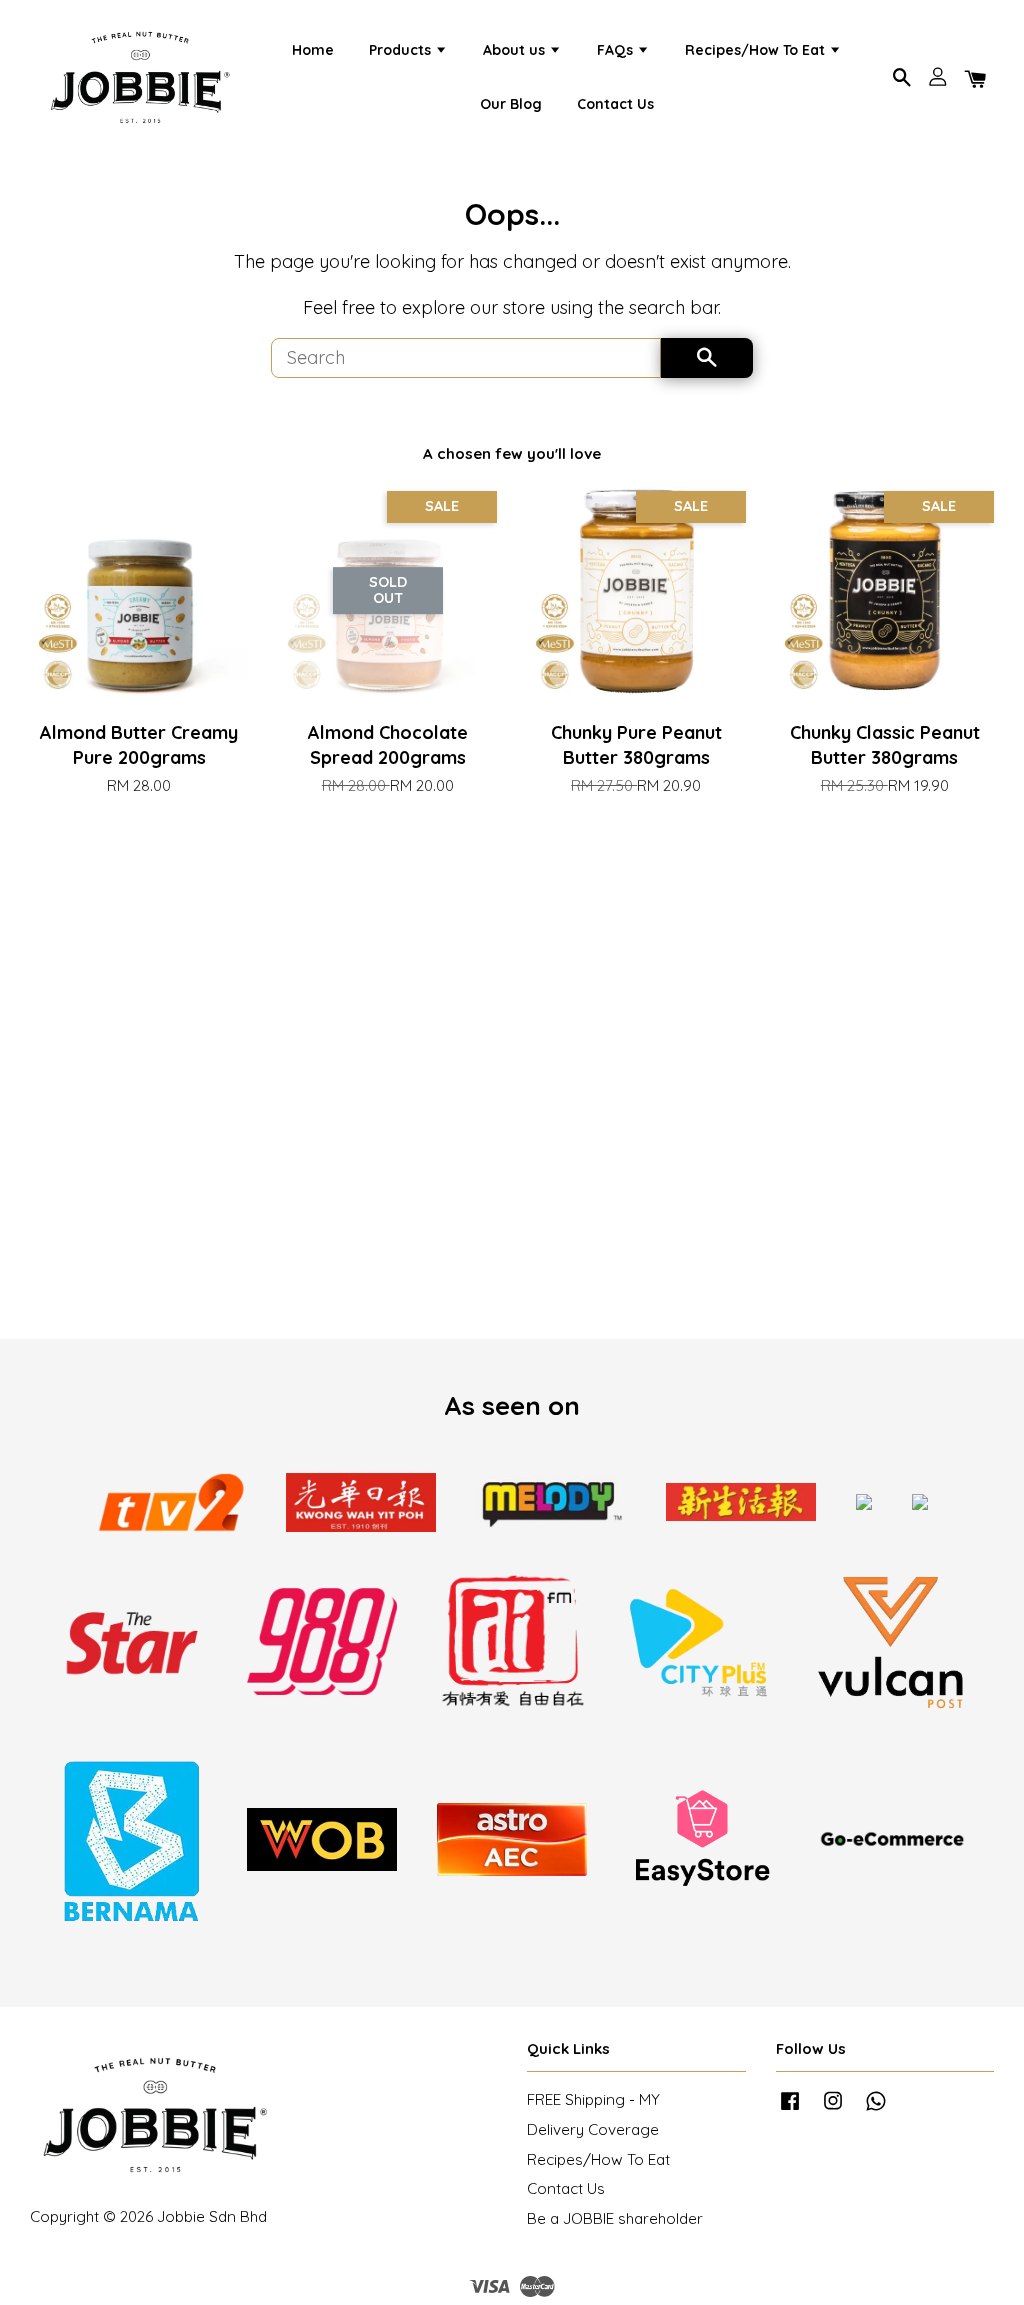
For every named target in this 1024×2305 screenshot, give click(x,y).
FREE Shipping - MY (593, 2099)
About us (516, 50)
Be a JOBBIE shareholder (615, 2218)
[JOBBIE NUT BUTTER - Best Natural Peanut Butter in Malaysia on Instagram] (833, 2109)
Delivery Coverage (593, 2129)
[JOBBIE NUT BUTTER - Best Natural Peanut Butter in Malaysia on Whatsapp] (876, 2109)
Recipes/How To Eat (757, 50)
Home (313, 50)
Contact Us (615, 104)
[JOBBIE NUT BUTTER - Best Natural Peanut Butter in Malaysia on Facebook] (790, 2109)
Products (402, 50)
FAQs (617, 50)
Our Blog (511, 104)
